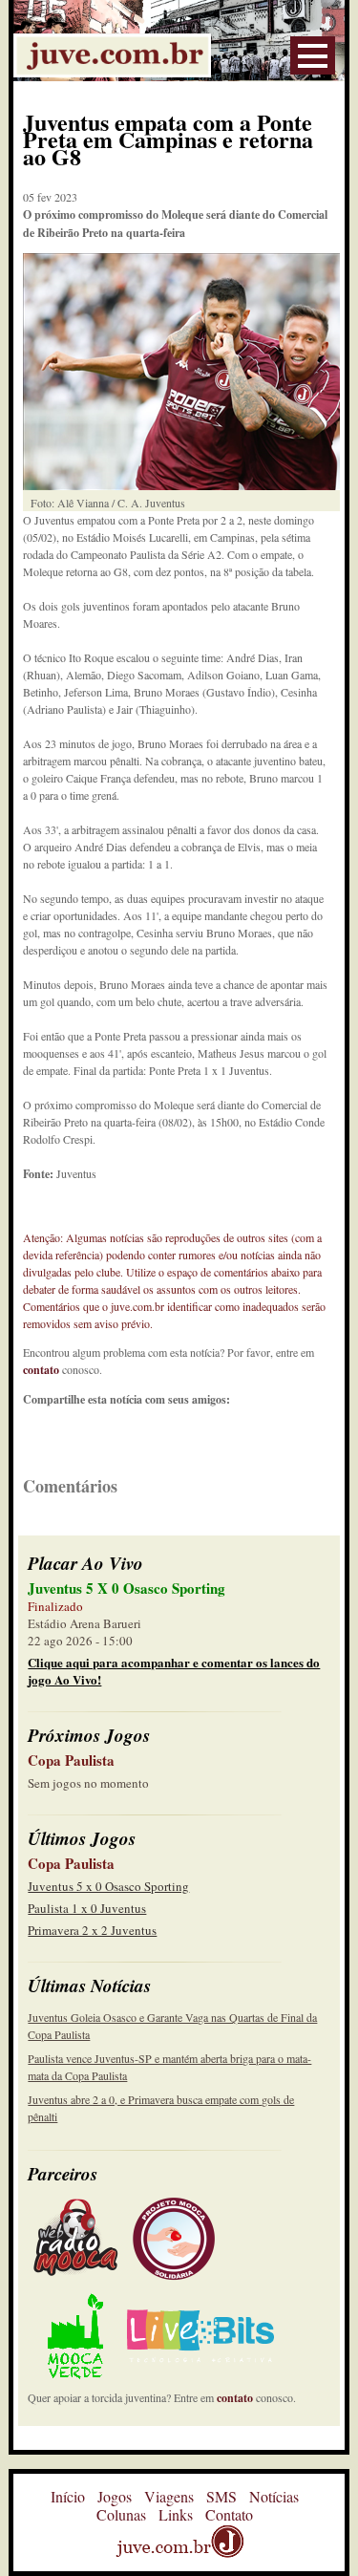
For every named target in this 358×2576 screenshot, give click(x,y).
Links (176, 2514)
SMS (221, 2496)
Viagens (169, 2496)
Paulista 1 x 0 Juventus (87, 1908)
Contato (229, 2514)
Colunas (121, 2514)
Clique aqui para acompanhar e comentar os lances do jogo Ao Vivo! (174, 1671)
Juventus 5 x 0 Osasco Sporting (108, 1886)
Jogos (115, 2496)
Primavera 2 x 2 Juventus (92, 1930)
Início (68, 2496)
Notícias (274, 2496)
